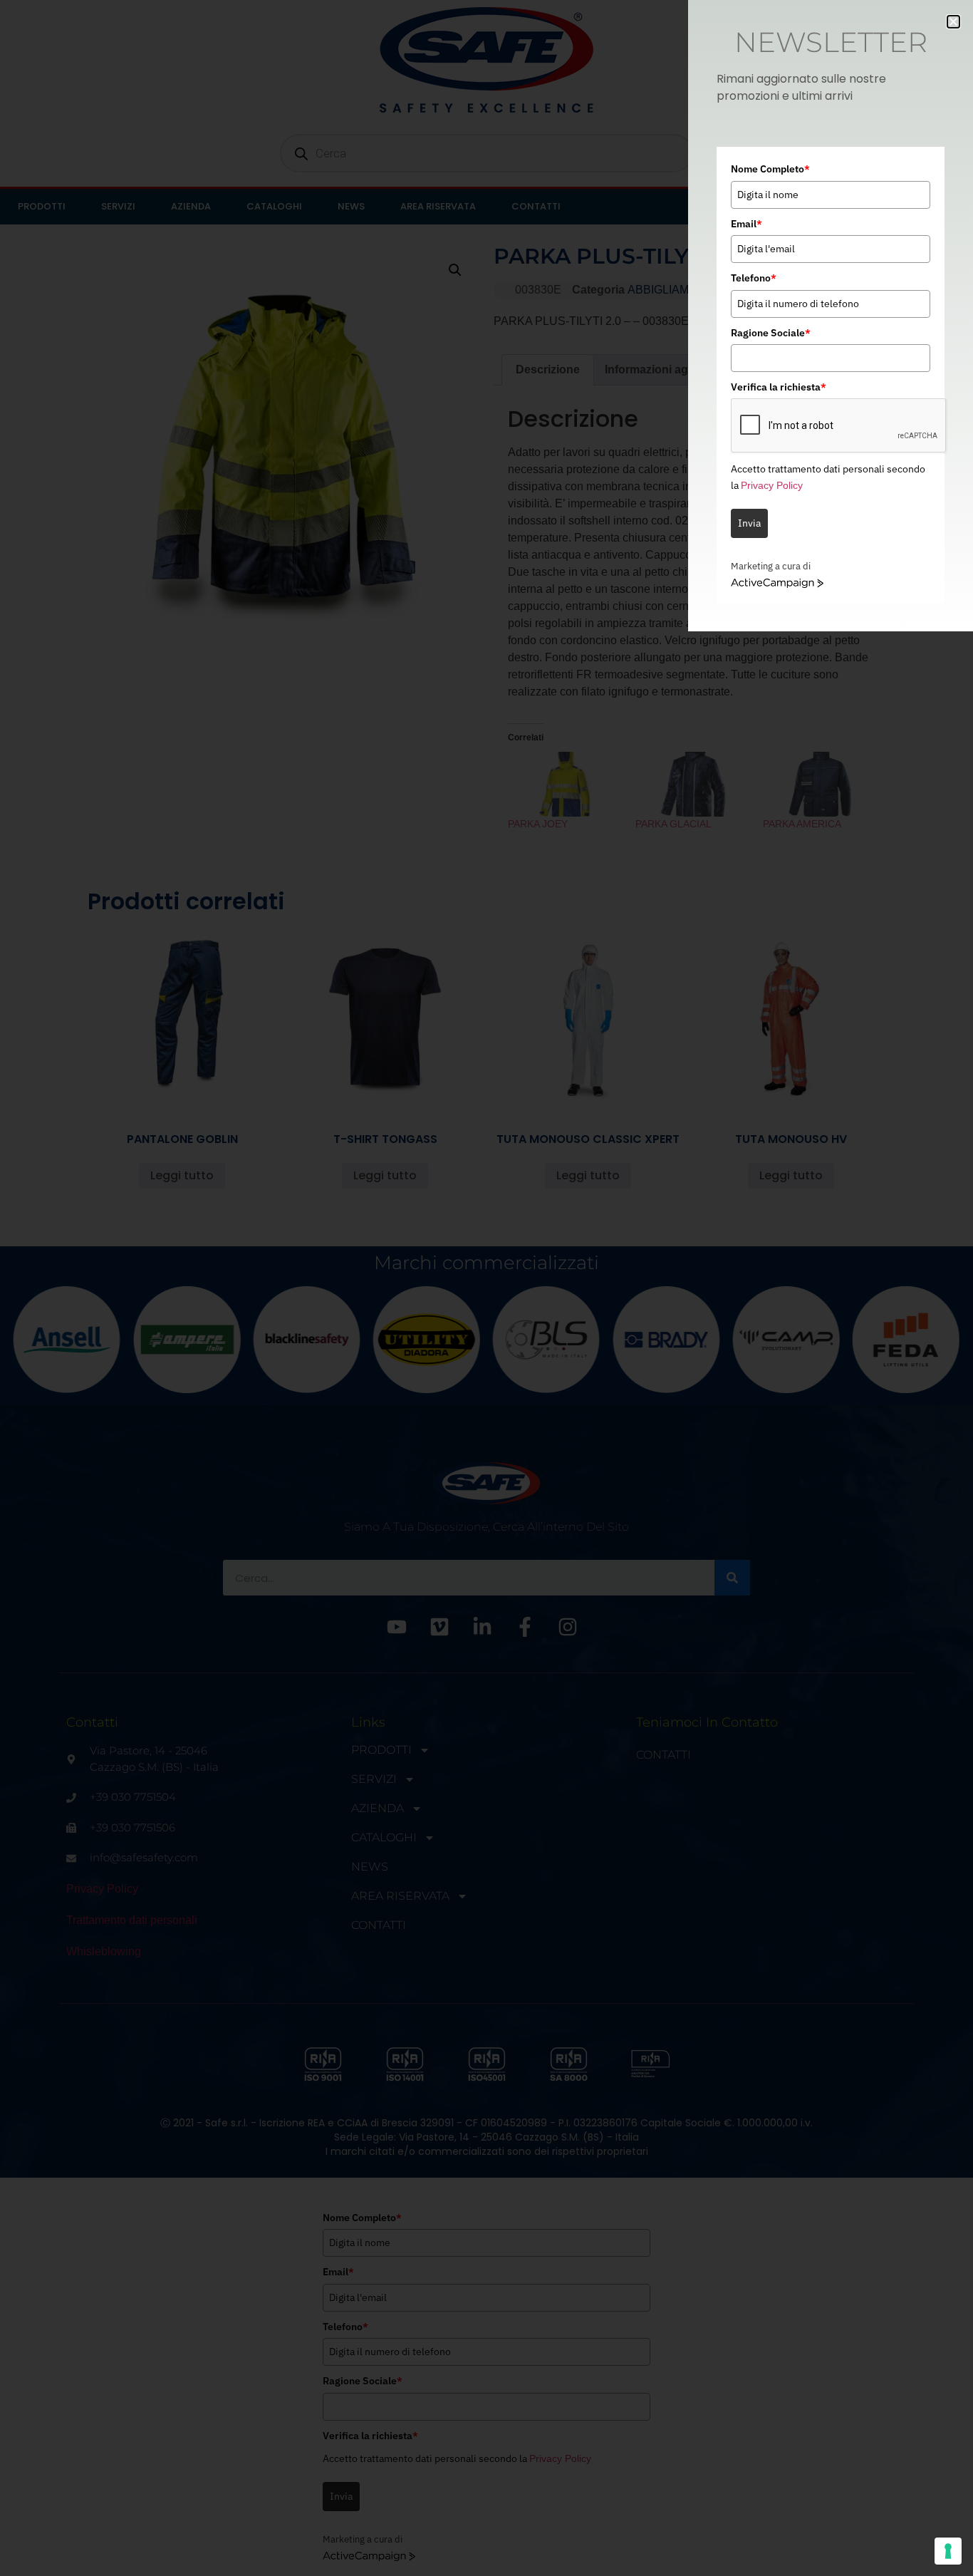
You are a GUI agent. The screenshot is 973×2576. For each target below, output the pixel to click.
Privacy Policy (772, 485)
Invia (749, 523)
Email (746, 224)
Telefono (754, 278)
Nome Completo (770, 169)
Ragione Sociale (771, 333)
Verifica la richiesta (779, 387)
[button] (953, 22)
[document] (486, 1288)
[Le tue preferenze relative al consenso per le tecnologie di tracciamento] (948, 2551)
